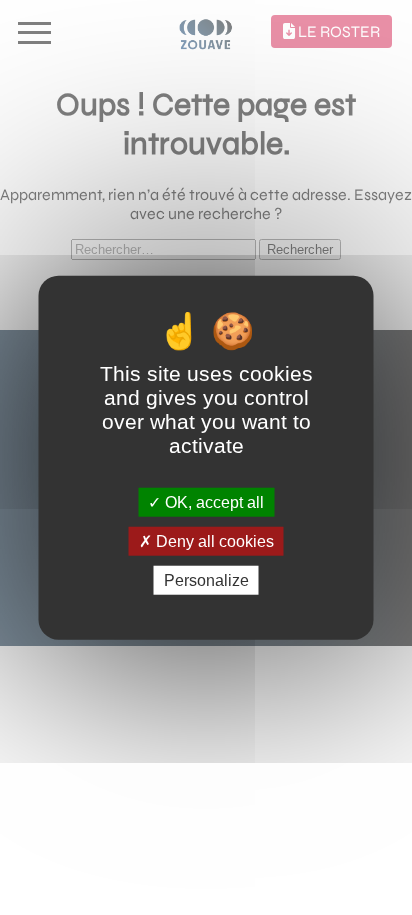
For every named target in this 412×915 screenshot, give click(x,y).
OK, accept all (212, 501)
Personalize (206, 580)
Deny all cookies (213, 540)
